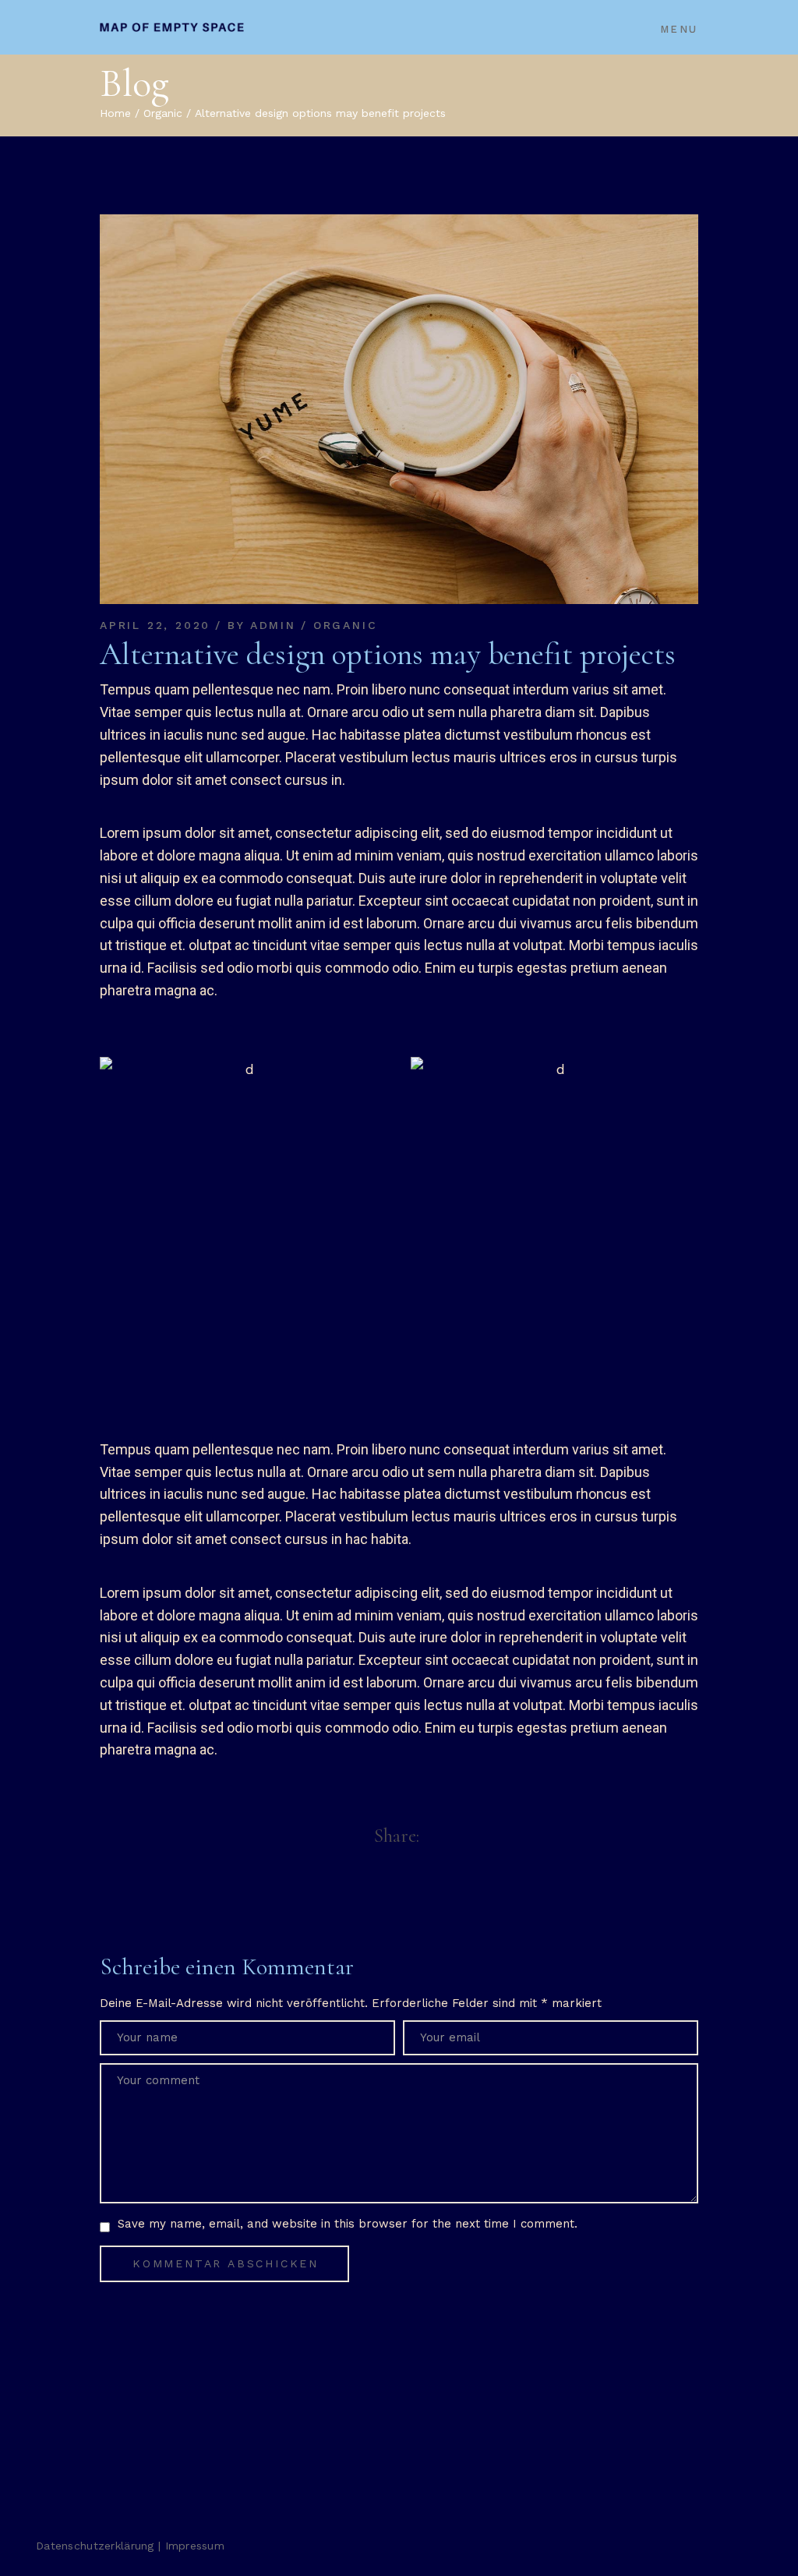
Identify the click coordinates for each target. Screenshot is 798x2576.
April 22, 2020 (155, 625)
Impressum (195, 2546)
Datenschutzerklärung (95, 2546)
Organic (163, 113)
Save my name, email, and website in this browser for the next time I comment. (348, 2224)
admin (273, 625)
